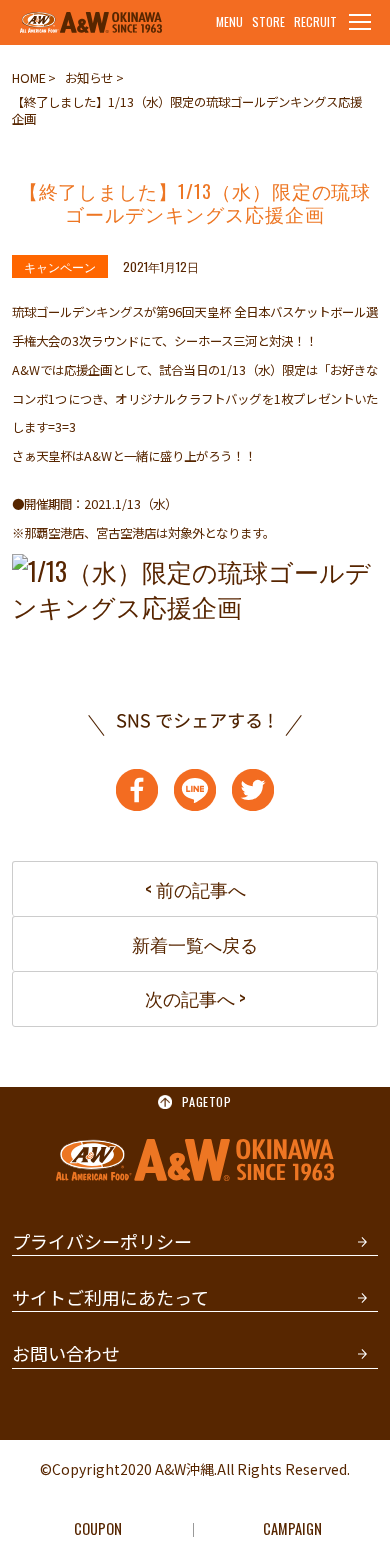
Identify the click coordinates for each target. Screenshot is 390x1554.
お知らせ (89, 78)
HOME (29, 78)
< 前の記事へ (195, 889)
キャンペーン (60, 266)
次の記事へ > (195, 998)
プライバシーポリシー (102, 1241)
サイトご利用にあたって (110, 1297)
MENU (229, 22)
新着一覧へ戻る (195, 944)
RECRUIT (315, 22)
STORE (268, 22)
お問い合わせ (66, 1353)
